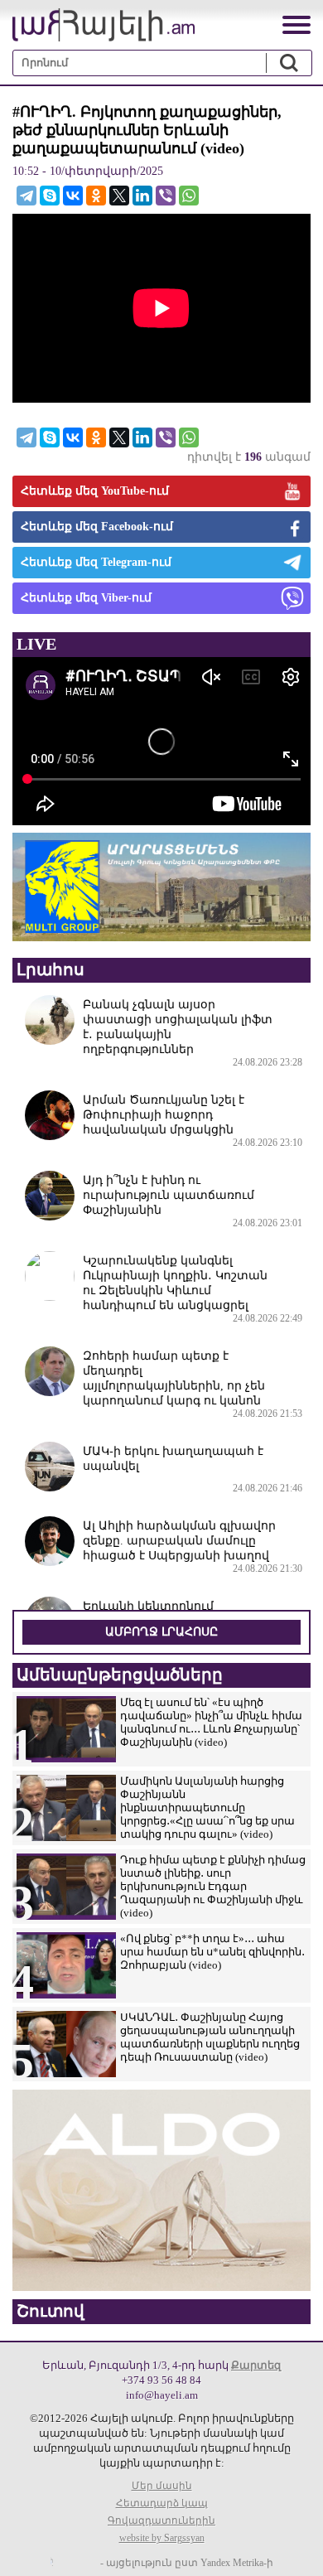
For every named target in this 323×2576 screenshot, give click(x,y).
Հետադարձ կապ (162, 2503)
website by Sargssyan (162, 2538)
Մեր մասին (162, 2486)
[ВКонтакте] (73, 196)
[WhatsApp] (189, 196)
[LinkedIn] (142, 196)
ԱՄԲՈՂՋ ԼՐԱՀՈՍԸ (161, 1632)
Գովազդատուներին (161, 2520)
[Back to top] (294, 2547)
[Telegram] (27, 196)
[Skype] (50, 196)
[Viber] (166, 196)
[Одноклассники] (96, 196)
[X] (119, 196)
